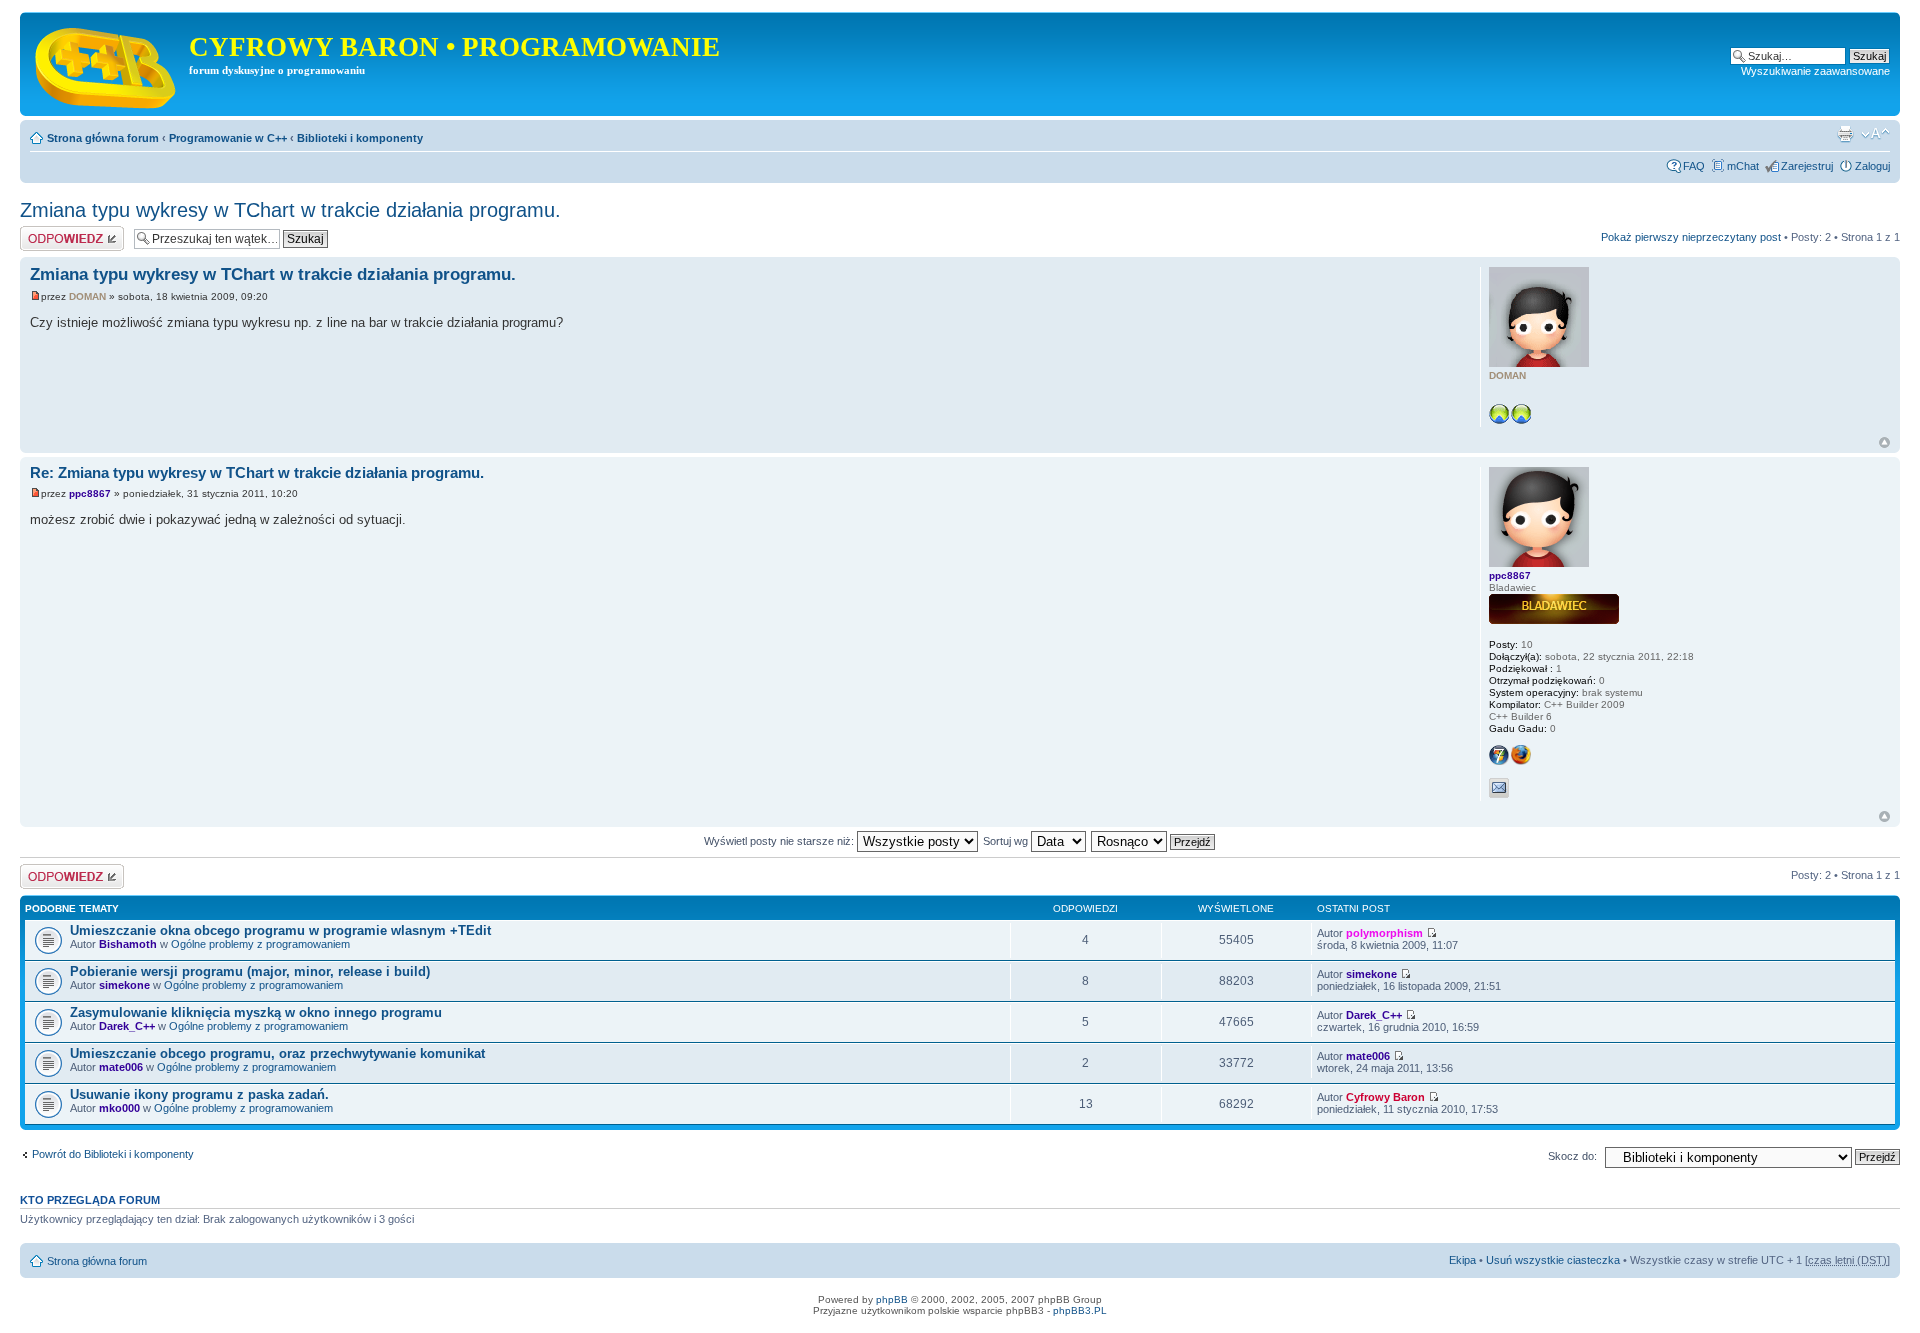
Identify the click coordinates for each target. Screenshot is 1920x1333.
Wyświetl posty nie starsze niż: (780, 841)
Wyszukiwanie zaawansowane (1815, 71)
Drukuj (1845, 134)
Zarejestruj (1807, 166)
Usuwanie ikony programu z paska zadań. (199, 1094)
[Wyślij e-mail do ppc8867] (1499, 788)
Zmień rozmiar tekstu (1875, 134)
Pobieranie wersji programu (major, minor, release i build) (250, 971)
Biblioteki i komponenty (360, 138)
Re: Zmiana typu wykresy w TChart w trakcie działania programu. (257, 472)
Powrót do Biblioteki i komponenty (113, 1154)
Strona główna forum (103, 138)
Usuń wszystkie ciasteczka (1553, 1260)
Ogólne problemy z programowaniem (260, 944)
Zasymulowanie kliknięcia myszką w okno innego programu (256, 1012)
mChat (1743, 166)
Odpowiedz (47, 232)
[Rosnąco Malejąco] (1154, 841)
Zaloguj (1872, 166)
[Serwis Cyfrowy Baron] (107, 64)
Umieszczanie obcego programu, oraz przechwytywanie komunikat (277, 1053)
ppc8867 (90, 493)
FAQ (1694, 166)
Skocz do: (1572, 1156)
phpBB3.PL (1080, 1310)
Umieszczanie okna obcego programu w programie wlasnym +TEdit (280, 930)
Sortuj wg (1007, 841)
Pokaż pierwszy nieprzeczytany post (1691, 237)
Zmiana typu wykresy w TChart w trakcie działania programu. (290, 210)
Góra (1884, 442)
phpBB (892, 1299)
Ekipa (1462, 1260)
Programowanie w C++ (228, 138)
